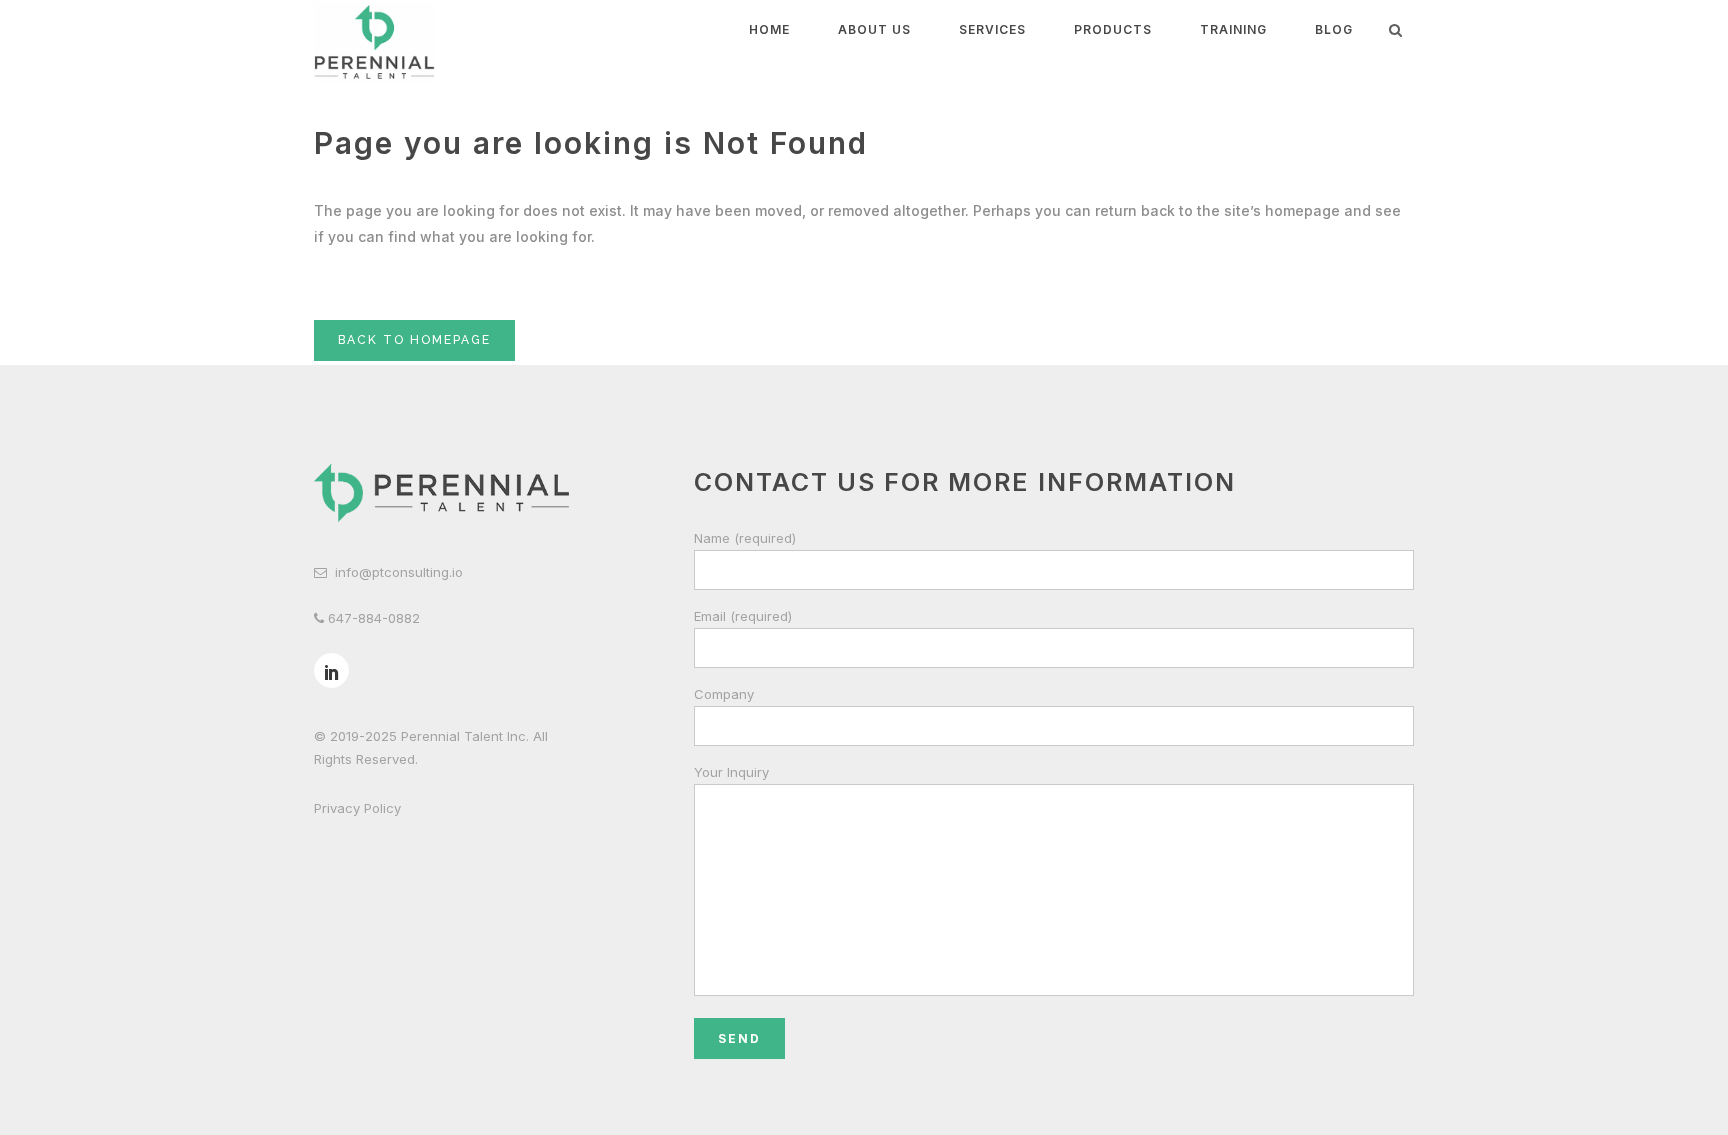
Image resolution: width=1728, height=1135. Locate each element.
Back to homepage (414, 340)
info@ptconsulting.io (399, 572)
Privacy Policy (357, 808)
